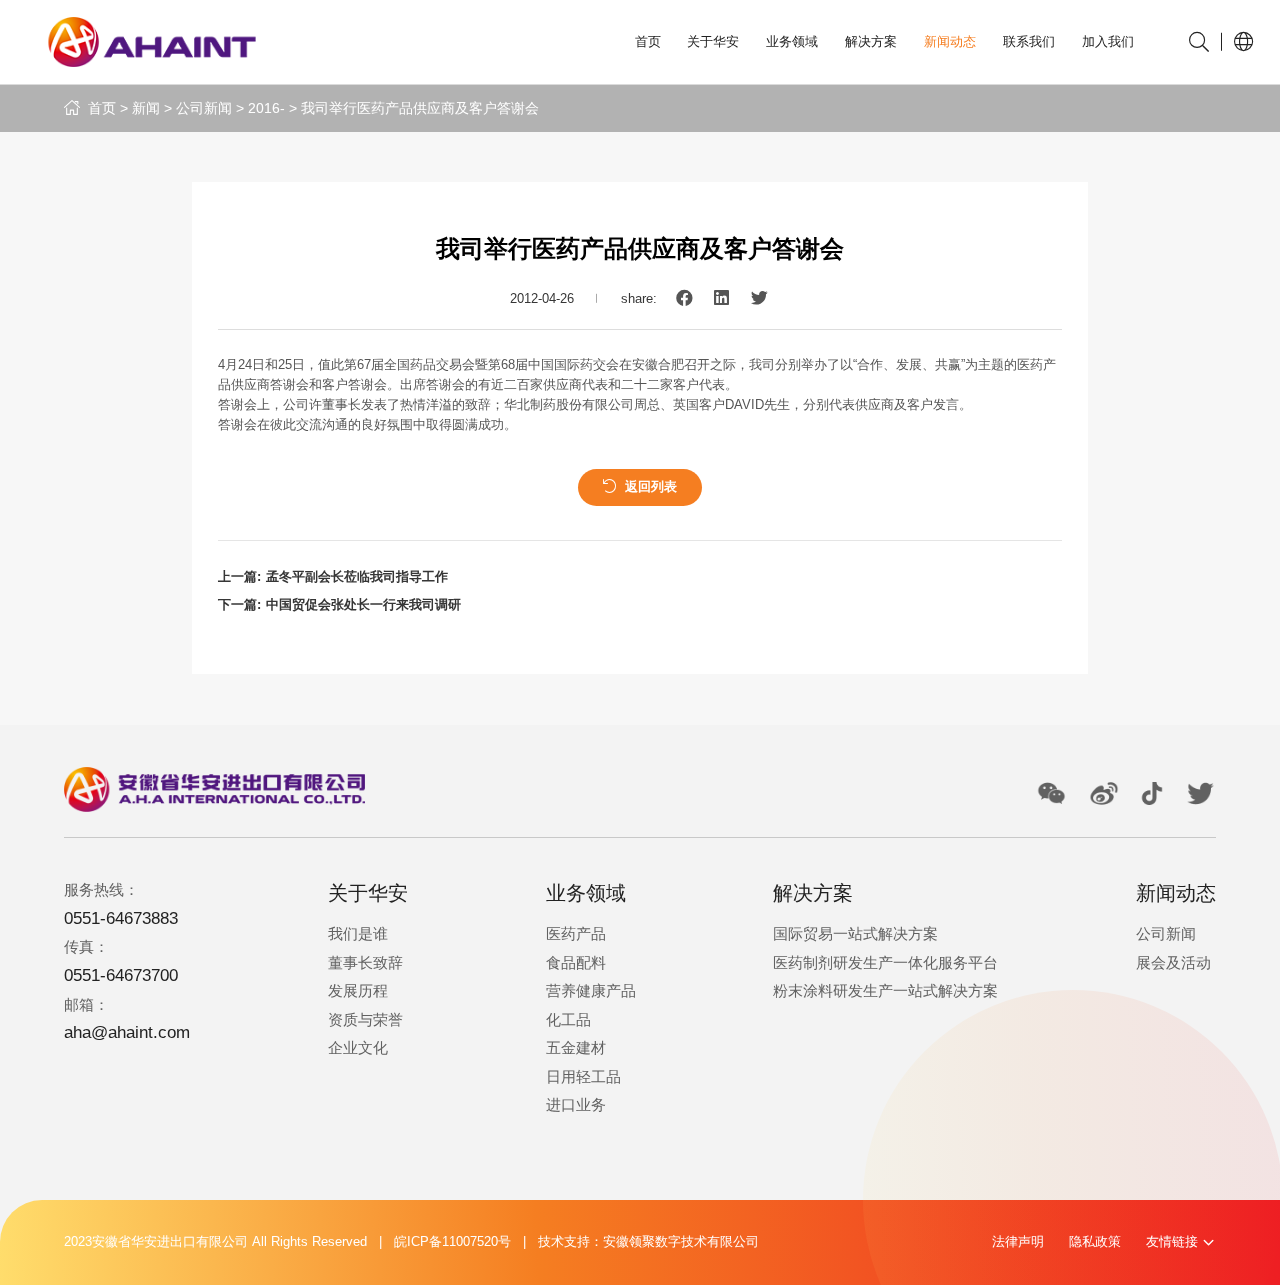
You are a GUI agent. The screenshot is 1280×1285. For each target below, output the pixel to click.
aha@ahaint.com (127, 1032)
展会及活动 (1173, 962)
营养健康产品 (591, 990)
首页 (648, 42)
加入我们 (1108, 42)
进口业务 (576, 1104)
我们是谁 (358, 933)
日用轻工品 (583, 1076)
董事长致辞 (365, 962)
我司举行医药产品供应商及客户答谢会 (420, 108)
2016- (266, 108)
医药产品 (576, 933)
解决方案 (871, 42)
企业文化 (358, 1047)
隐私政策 (1095, 1241)
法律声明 (1018, 1241)
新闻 (146, 108)
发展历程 (358, 990)
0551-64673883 (121, 918)
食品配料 (576, 962)
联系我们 (1029, 42)
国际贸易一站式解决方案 (855, 933)
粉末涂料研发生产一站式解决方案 (885, 990)
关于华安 (713, 42)
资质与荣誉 (365, 1019)
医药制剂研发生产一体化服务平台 (885, 962)
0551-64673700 (121, 975)
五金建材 (576, 1047)
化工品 (568, 1019)
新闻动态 (950, 42)
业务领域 (792, 42)
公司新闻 (204, 108)
